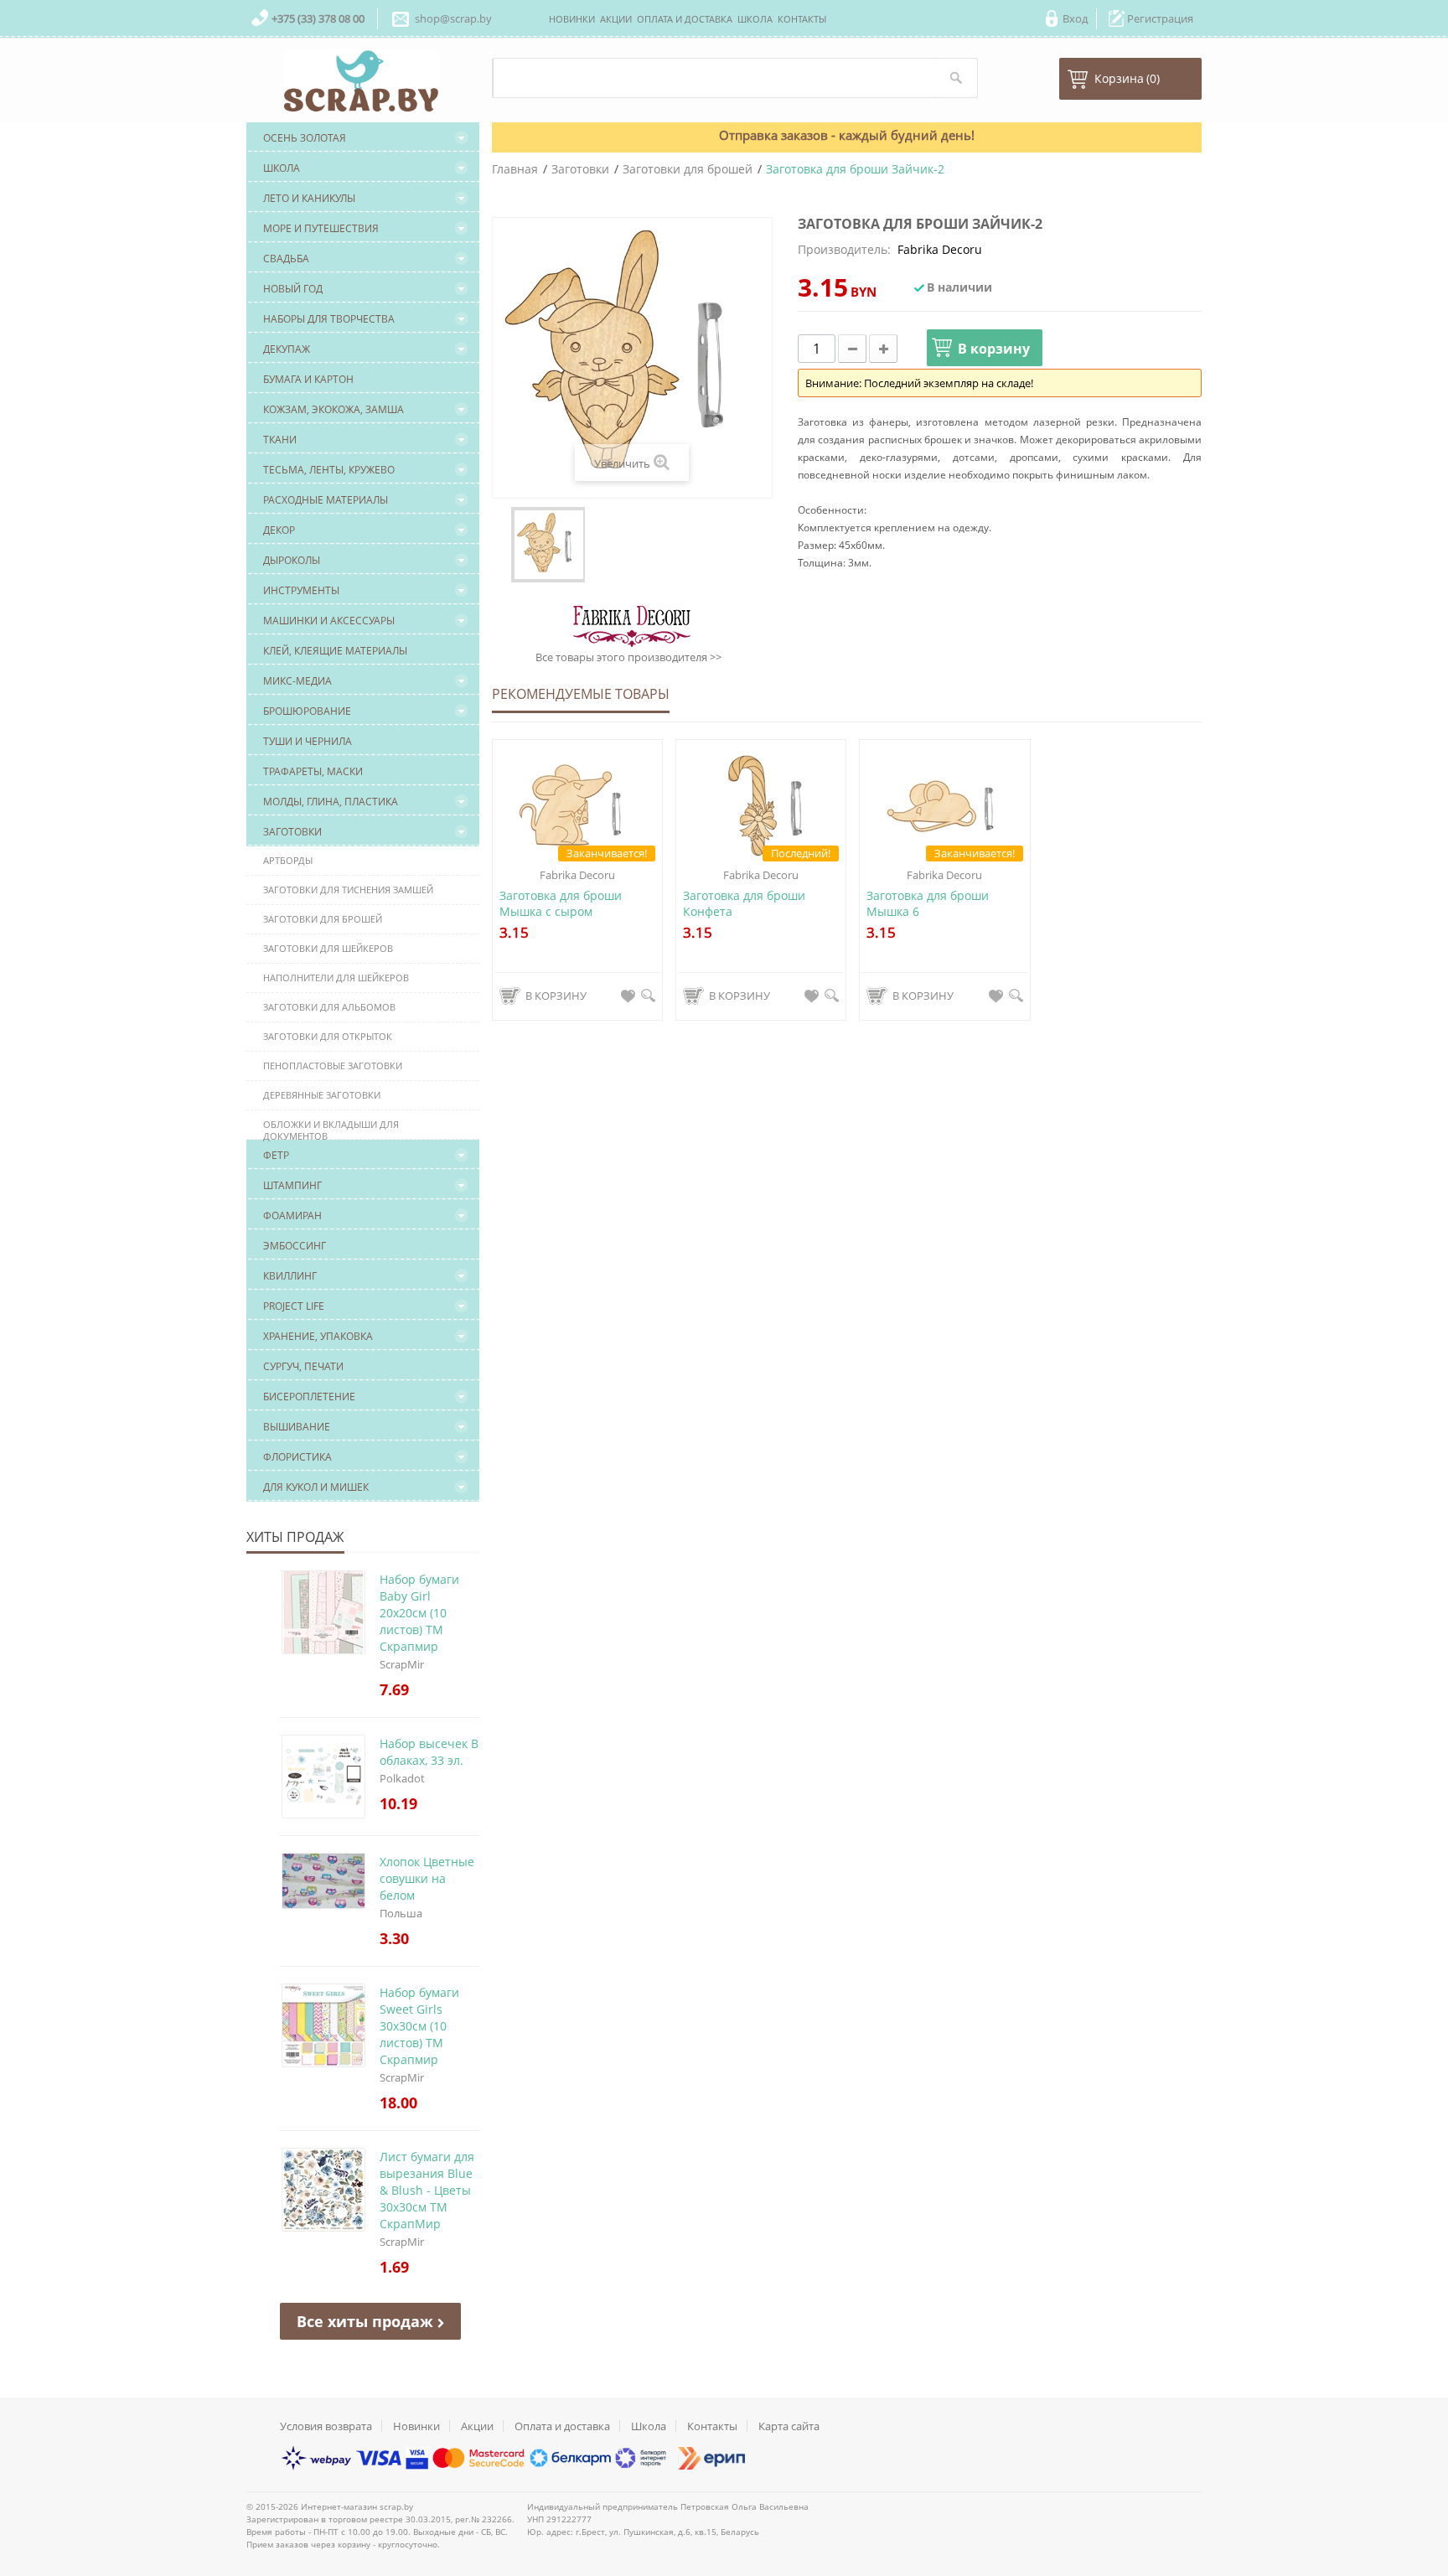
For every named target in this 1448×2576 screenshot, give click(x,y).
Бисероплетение (309, 1397)
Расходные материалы (326, 500)
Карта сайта (789, 2426)
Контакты (712, 2426)
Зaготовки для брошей (688, 169)
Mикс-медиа (297, 681)
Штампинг (292, 1185)
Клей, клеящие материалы (335, 651)
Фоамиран (292, 1216)
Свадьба (286, 259)
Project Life (294, 1306)
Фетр (276, 1155)
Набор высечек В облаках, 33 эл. (429, 1752)
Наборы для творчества (329, 319)
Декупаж (287, 349)
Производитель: (844, 249)
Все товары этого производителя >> (628, 657)
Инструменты (301, 590)
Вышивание (297, 1427)
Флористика (297, 1457)
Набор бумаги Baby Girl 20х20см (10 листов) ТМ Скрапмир (419, 1613)
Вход (1075, 18)
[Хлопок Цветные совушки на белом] (281, 1854)
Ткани (280, 440)
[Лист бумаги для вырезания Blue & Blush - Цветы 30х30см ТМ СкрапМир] (281, 2149)
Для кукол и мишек (316, 1487)
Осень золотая (305, 138)
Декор (279, 530)
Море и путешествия (321, 228)
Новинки (416, 2426)
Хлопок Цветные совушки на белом (427, 1878)
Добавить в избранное (628, 996)
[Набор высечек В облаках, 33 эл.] (281, 1735)
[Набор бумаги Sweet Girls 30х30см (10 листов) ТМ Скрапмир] (281, 1984)
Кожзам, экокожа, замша (334, 409)
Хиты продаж (295, 1537)
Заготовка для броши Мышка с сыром (561, 903)
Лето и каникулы (309, 198)
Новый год (293, 289)
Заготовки (292, 832)
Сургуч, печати (303, 1366)
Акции (477, 2426)
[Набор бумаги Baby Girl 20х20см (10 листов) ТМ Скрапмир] (281, 1571)
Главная (515, 169)
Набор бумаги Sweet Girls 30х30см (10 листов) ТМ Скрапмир (419, 2026)
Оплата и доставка (562, 2426)
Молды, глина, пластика (331, 802)
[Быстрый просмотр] (648, 996)
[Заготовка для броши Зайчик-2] (549, 545)
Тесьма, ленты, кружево (329, 470)
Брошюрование (307, 711)
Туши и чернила (308, 741)
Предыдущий (504, 545)
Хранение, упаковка (318, 1336)
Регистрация (1160, 18)
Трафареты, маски (313, 771)
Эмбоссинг (295, 1246)
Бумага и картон (308, 379)
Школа (282, 168)
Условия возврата (326, 2426)
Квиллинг (290, 1276)
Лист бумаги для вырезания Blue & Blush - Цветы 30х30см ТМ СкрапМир (427, 2190)
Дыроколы (292, 560)
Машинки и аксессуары (329, 621)
